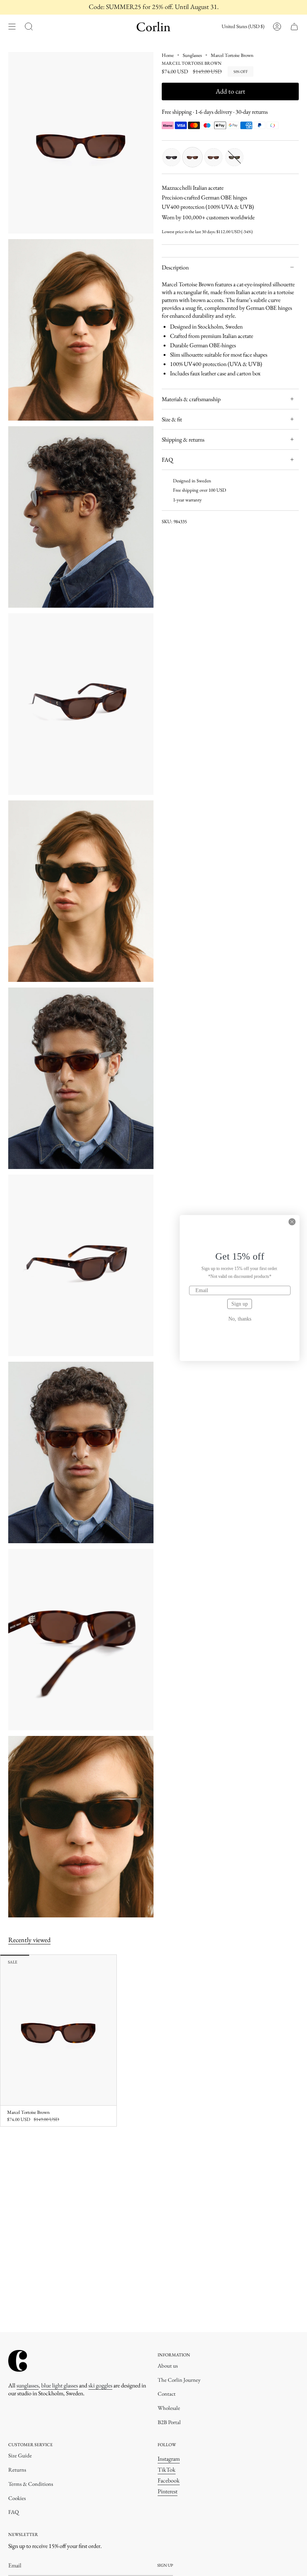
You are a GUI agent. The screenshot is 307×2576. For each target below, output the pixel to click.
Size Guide (20, 2455)
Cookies (17, 2498)
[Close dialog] (292, 1222)
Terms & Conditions (31, 2484)
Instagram (169, 2459)
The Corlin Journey (179, 2380)
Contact (167, 2394)
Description (175, 267)
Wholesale (169, 2408)
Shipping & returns (183, 439)
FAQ (167, 460)
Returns (17, 2470)
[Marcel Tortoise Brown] (58, 2030)
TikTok (167, 2470)
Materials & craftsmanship (191, 399)
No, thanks (240, 1319)
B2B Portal (169, 2422)
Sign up (240, 1304)
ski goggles (100, 2385)
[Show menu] (12, 27)
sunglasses (28, 2385)
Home (168, 55)
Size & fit (172, 419)
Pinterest (168, 2491)
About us (168, 2366)
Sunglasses (192, 55)
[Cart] (294, 27)
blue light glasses (60, 2385)
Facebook (169, 2480)
